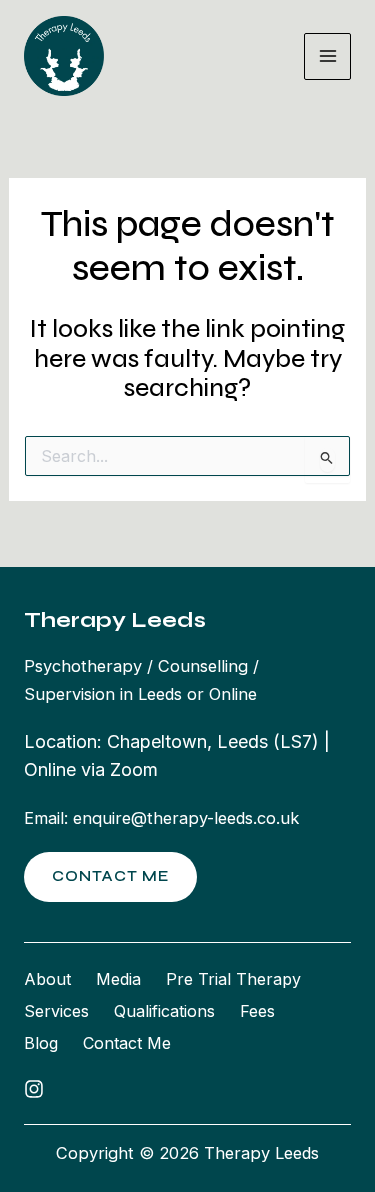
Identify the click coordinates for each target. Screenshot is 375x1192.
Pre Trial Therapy (233, 979)
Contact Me (127, 1043)
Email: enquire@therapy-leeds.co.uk (161, 818)
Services (56, 1011)
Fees (257, 1011)
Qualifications (164, 1011)
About (47, 979)
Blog (41, 1043)
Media (118, 979)
